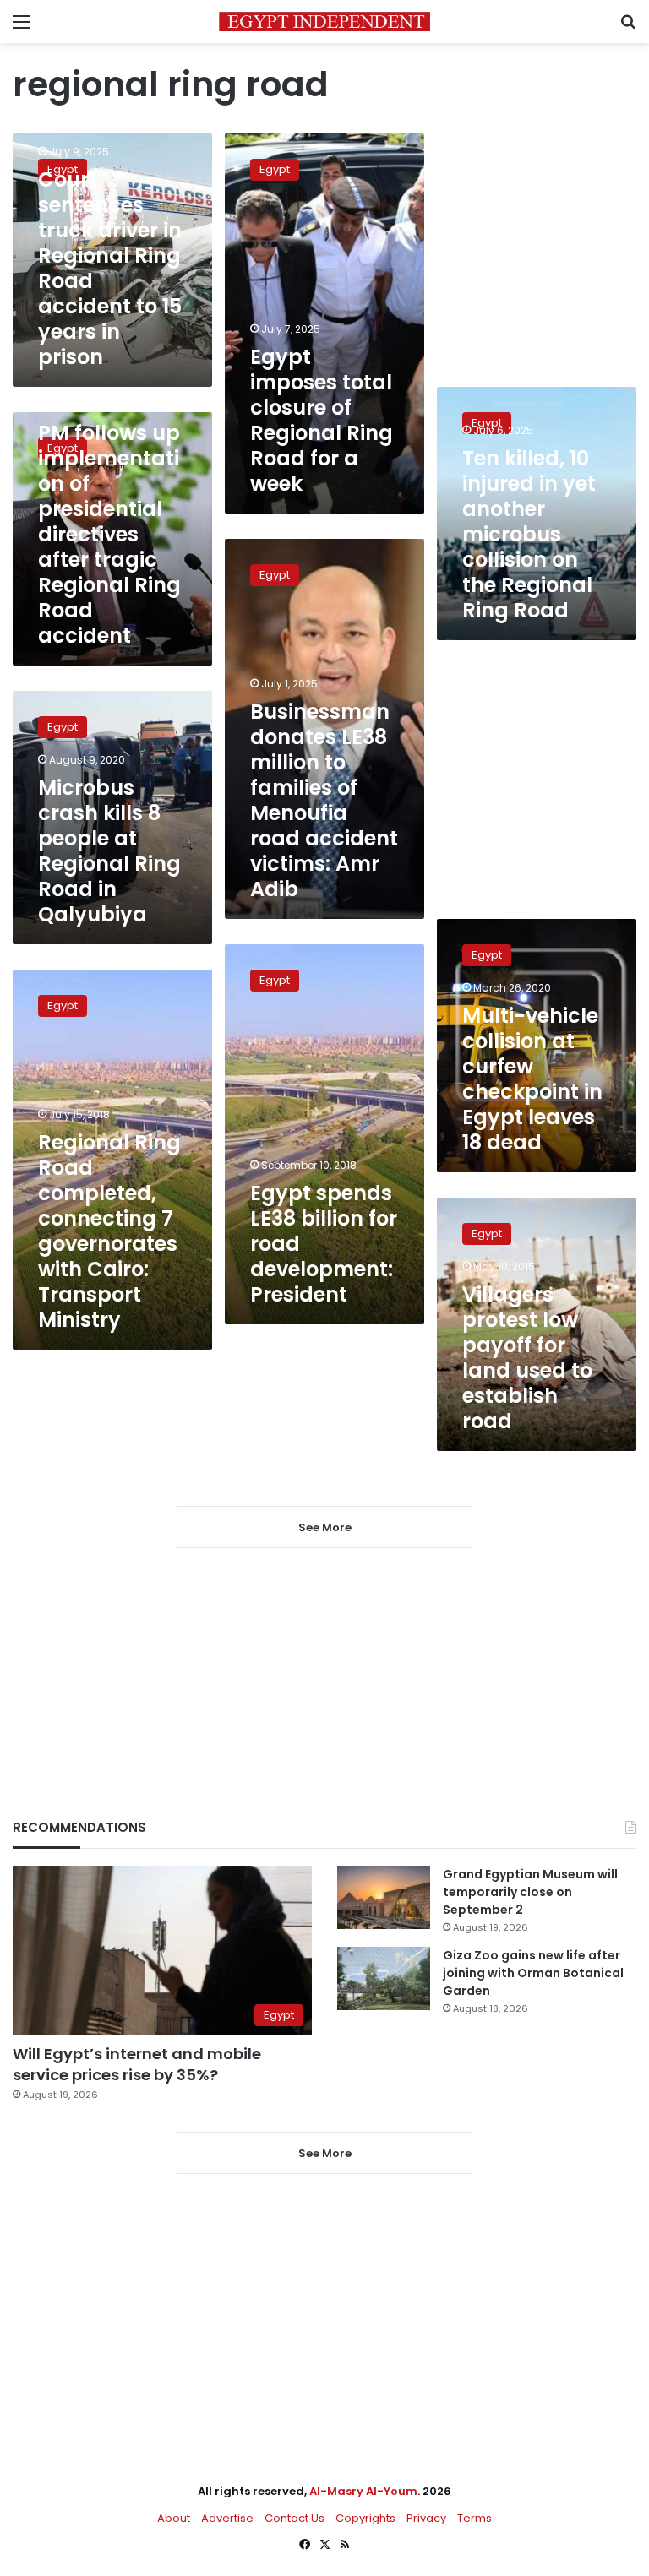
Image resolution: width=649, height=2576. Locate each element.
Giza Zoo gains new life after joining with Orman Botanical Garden (533, 1973)
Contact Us (295, 2518)
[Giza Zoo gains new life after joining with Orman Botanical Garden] (384, 1978)
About (174, 2518)
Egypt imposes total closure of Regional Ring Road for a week (322, 420)
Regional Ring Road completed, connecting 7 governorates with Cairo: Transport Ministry (109, 1231)
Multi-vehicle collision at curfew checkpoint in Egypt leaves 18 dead (532, 1079)
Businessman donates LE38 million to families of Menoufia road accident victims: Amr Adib (324, 800)
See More (325, 2153)
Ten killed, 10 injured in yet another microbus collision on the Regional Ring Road (529, 534)
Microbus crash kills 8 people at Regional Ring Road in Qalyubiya (109, 851)
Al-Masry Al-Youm (363, 2491)
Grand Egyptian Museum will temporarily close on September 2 (530, 1892)
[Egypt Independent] (324, 22)
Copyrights (365, 2518)
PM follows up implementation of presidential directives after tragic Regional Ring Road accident (109, 534)
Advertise (227, 2518)
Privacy (426, 2518)
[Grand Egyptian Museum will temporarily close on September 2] (384, 1897)
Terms (474, 2518)
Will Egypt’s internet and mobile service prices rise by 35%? (137, 2064)
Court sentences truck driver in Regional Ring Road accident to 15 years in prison (110, 268)
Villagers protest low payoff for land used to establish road (527, 1358)
